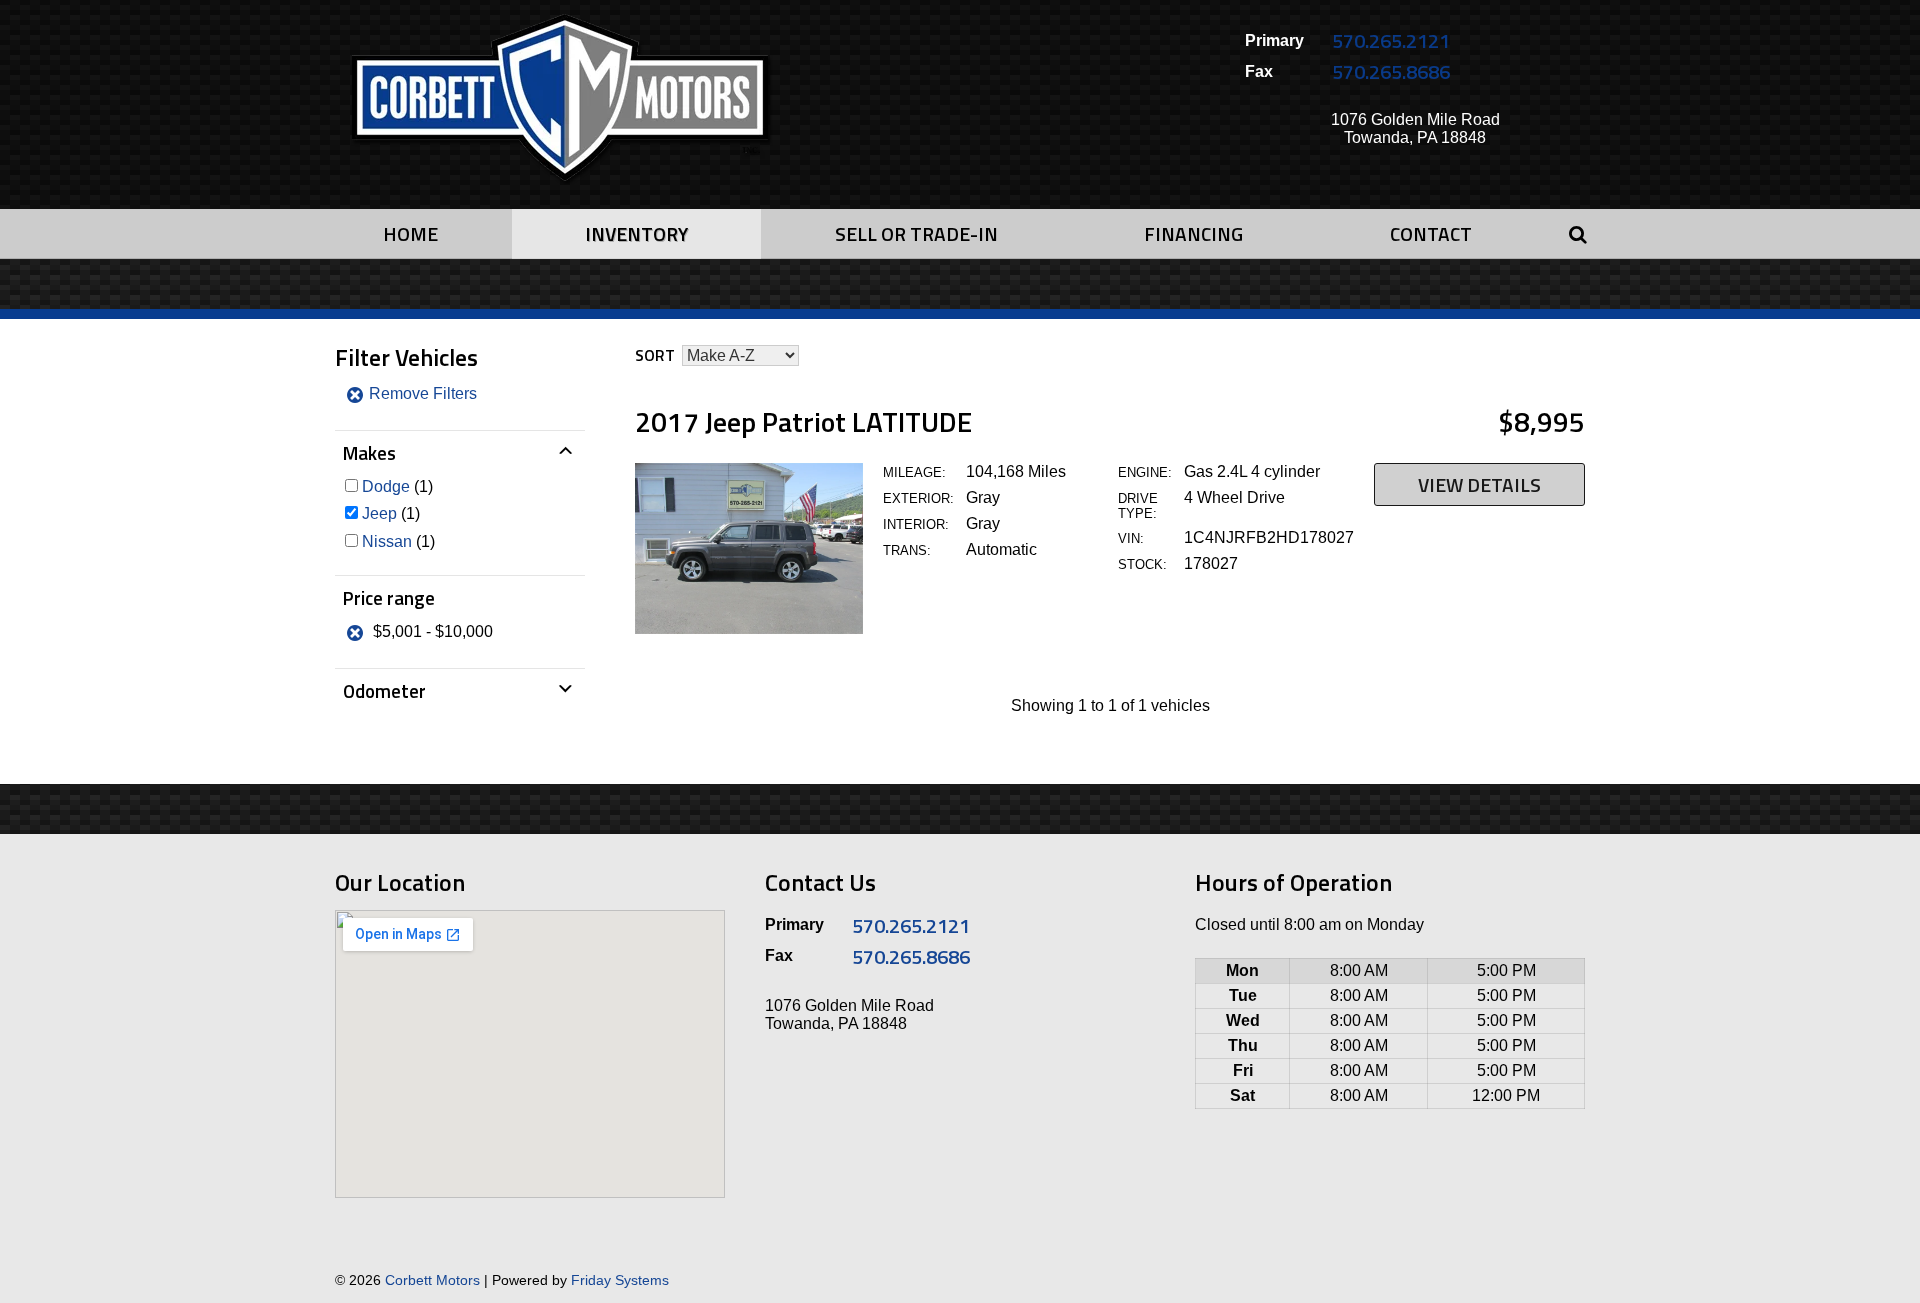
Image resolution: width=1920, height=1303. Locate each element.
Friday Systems (620, 1280)
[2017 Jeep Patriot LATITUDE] (749, 628)
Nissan (387, 541)
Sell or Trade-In (916, 233)
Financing (1193, 233)
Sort (655, 355)
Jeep (379, 513)
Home (410, 233)
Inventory (636, 233)
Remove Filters (421, 393)
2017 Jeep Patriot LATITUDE (803, 421)
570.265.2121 (1391, 40)
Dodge (386, 486)
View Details (1479, 484)
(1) (397, 486)
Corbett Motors (432, 1280)
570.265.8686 (1391, 71)
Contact (1431, 233)
